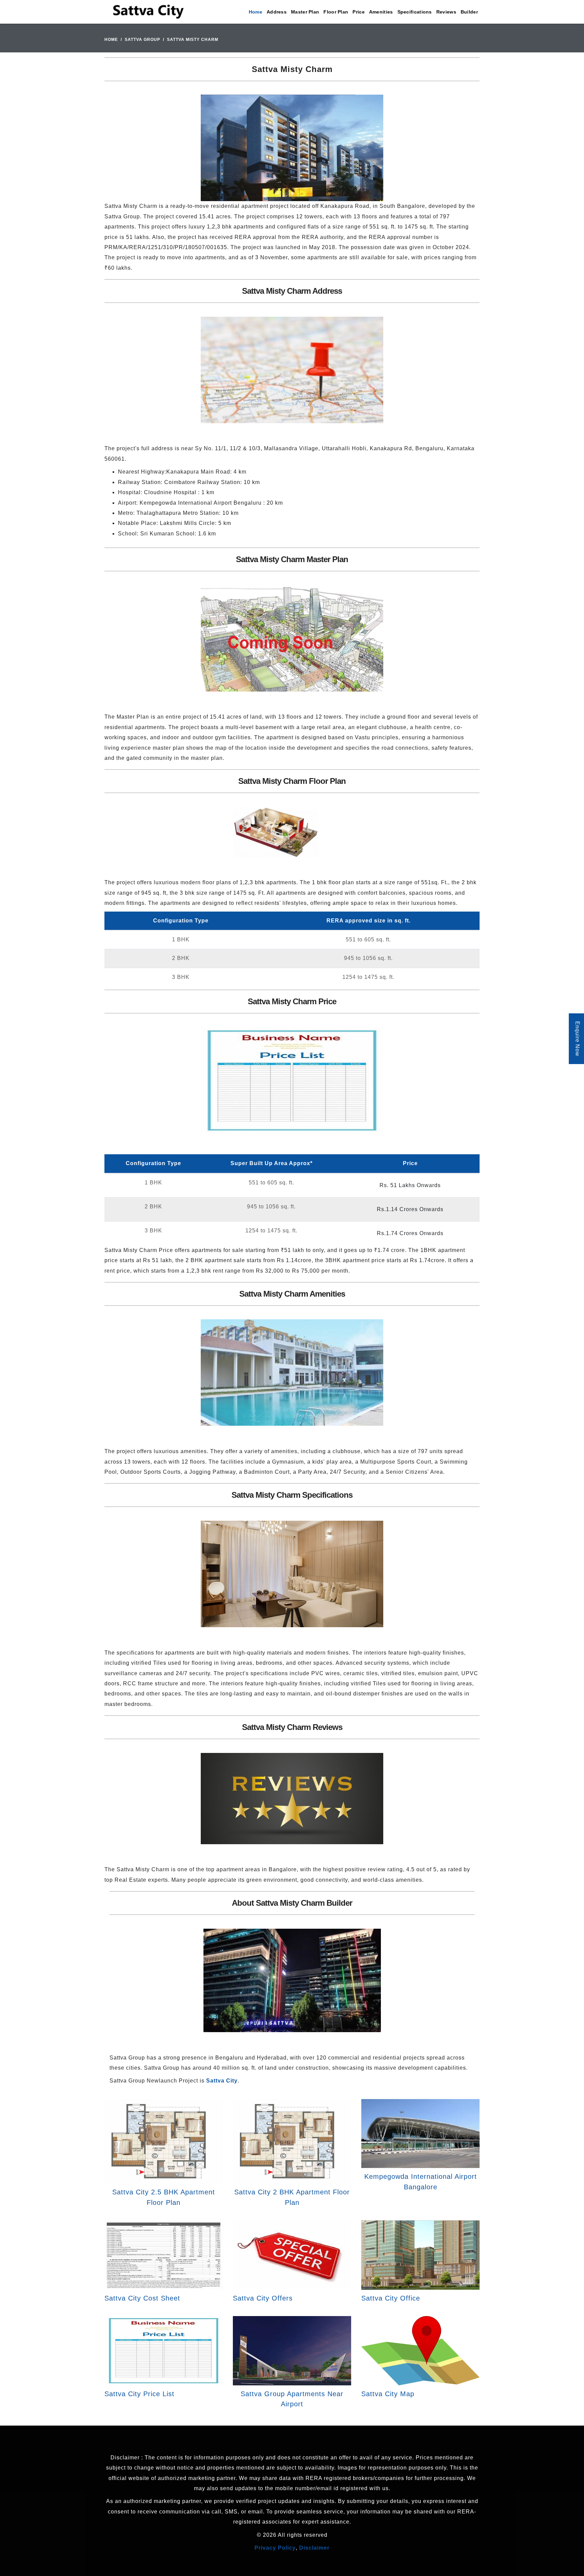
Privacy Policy (275, 2548)
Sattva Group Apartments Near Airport (292, 2399)
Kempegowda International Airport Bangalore (421, 2182)
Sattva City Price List (139, 2394)
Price (359, 12)
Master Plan (305, 12)
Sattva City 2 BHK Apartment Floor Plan (292, 2197)
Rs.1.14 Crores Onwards (410, 1209)
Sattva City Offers (263, 2298)
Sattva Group (142, 40)
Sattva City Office (391, 2298)
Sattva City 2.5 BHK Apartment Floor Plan (164, 2197)
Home (255, 12)
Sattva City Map (388, 2394)
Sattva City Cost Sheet (142, 2298)
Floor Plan (336, 12)
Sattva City (222, 2081)
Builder (469, 12)
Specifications (415, 12)
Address (277, 12)
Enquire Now (577, 1039)
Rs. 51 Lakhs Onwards (410, 1185)
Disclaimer (314, 2548)
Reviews (446, 12)
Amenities (381, 12)
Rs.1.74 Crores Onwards (410, 1233)
